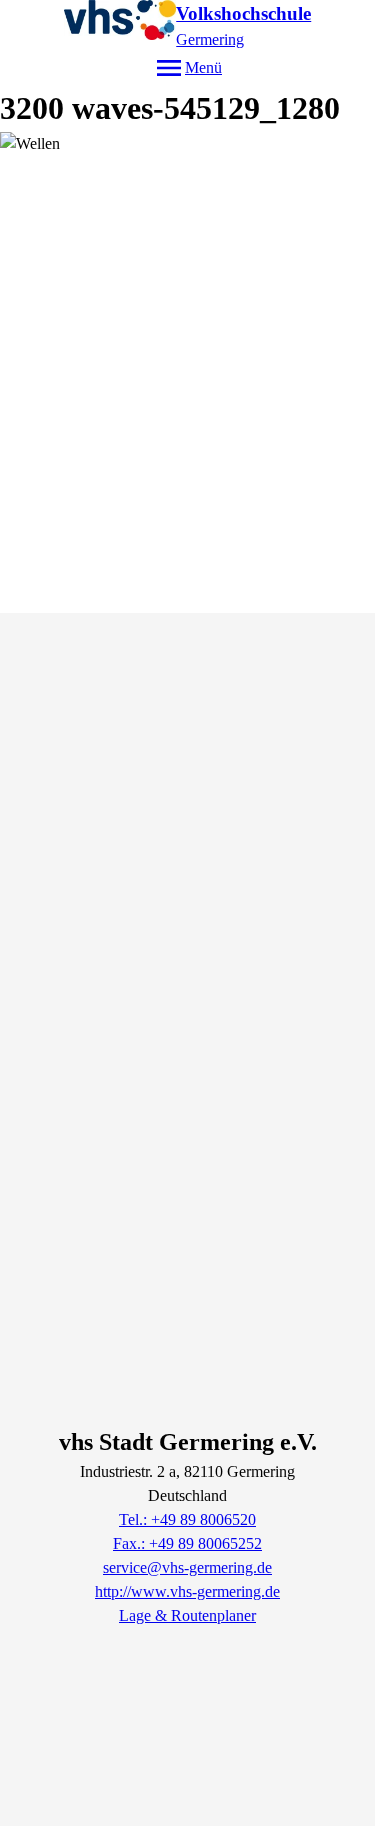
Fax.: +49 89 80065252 (187, 1543)
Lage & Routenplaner (187, 1615)
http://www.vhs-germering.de (187, 1591)
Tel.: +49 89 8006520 (187, 1519)
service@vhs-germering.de (187, 1567)
